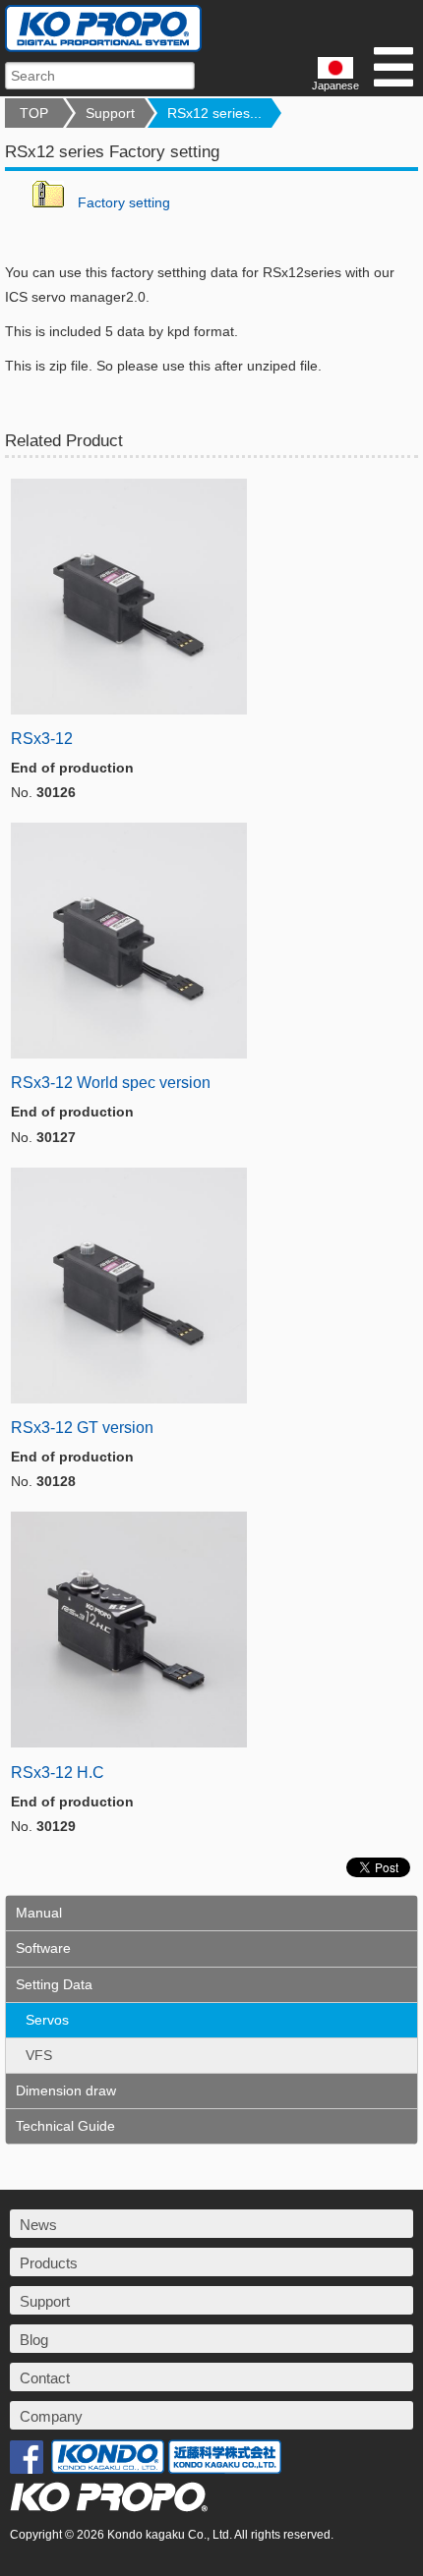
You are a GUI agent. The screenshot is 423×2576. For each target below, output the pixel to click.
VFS (39, 2055)
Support (110, 113)
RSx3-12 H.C (58, 1773)
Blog (34, 2340)
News (38, 2225)
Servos (47, 2020)
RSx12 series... (214, 113)
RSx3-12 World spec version (111, 1083)
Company (51, 2416)
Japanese (335, 86)
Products (49, 2263)
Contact (45, 2378)
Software (43, 1948)
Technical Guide (65, 2126)
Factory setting (124, 202)
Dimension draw (66, 2090)
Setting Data (54, 1984)
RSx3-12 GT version (82, 1428)
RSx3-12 (42, 739)
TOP (34, 113)
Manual (39, 1913)
